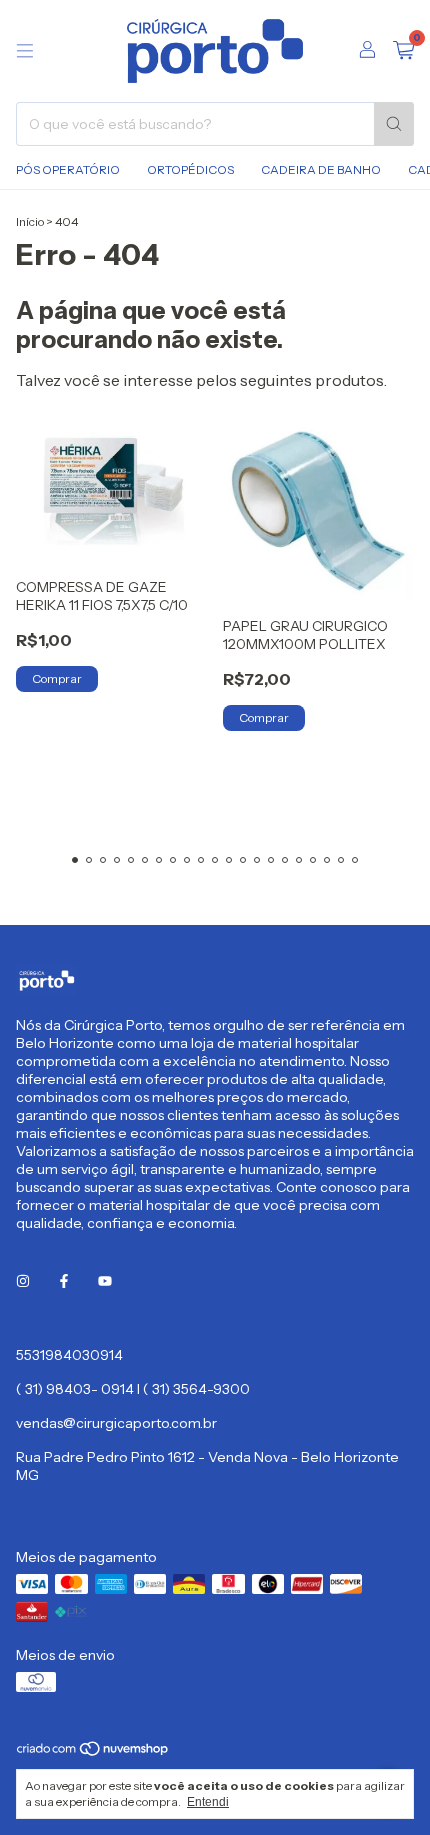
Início (30, 221)
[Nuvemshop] (93, 1752)
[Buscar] (394, 124)
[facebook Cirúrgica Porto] (64, 1281)
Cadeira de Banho (321, 169)
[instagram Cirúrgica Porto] (23, 1281)
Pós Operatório (68, 169)
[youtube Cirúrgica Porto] (105, 1281)
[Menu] (25, 51)
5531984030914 (69, 1355)
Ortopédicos (190, 169)
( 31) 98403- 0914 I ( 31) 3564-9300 (133, 1389)
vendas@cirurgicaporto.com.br (116, 1423)
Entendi (208, 1802)
